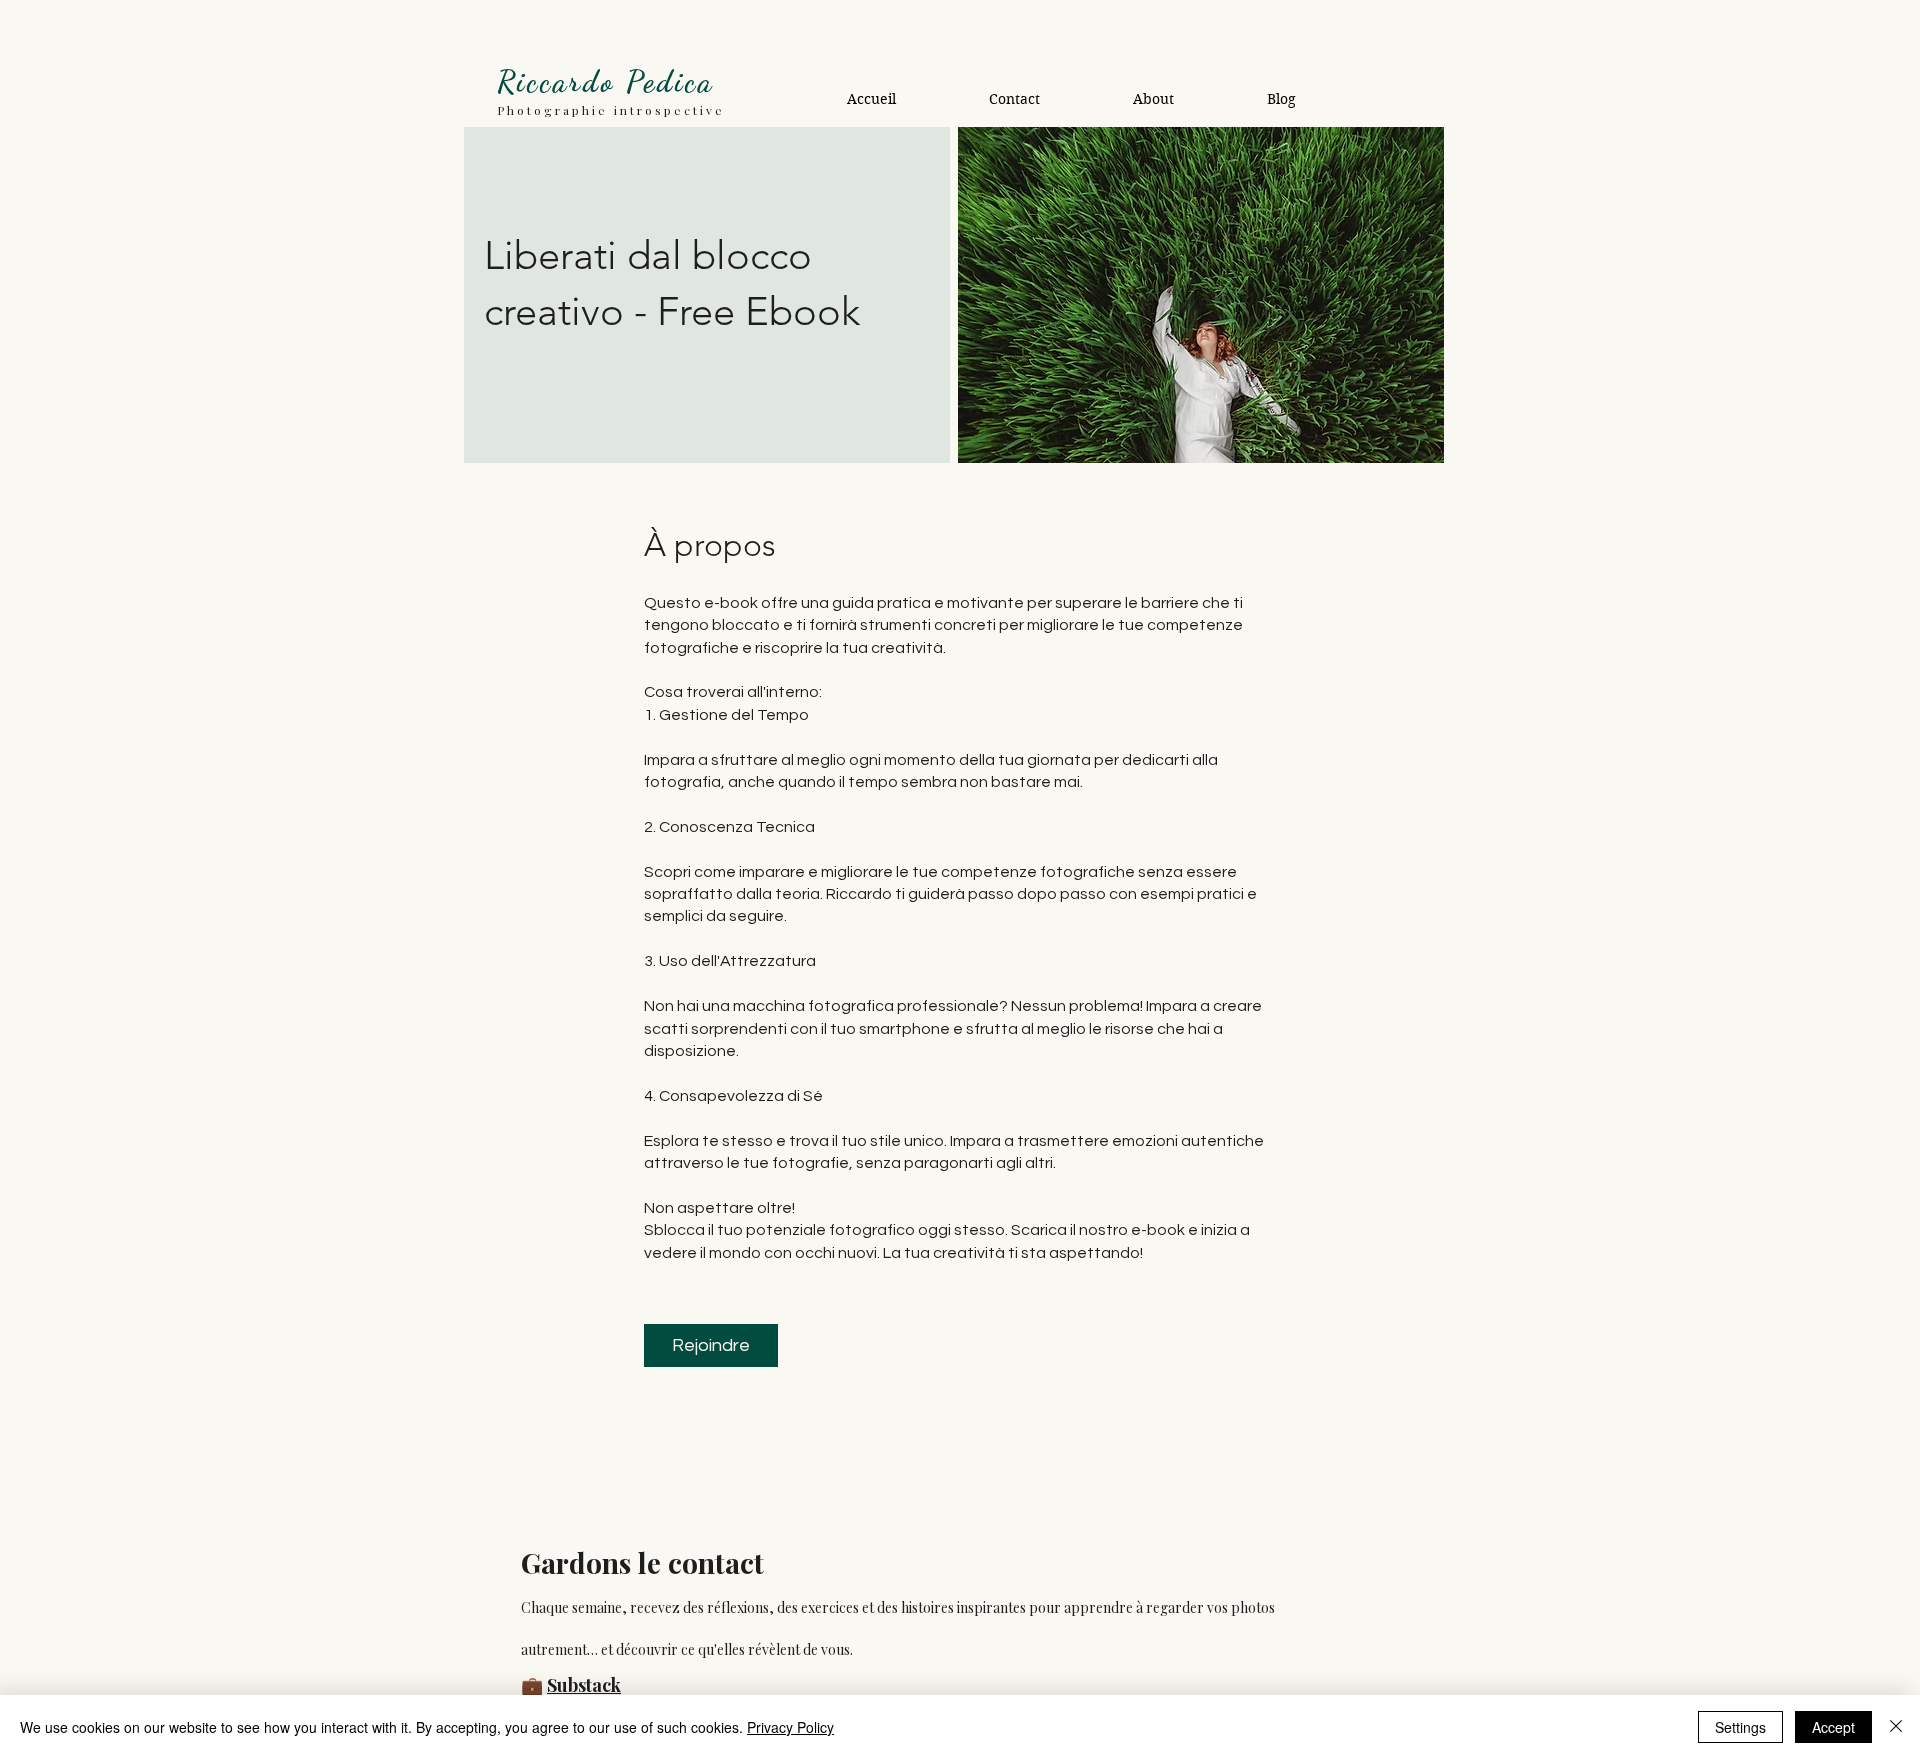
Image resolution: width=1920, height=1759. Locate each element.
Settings (1740, 1727)
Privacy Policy (790, 1727)
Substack (584, 1685)
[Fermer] (1896, 1727)
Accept (1833, 1727)
